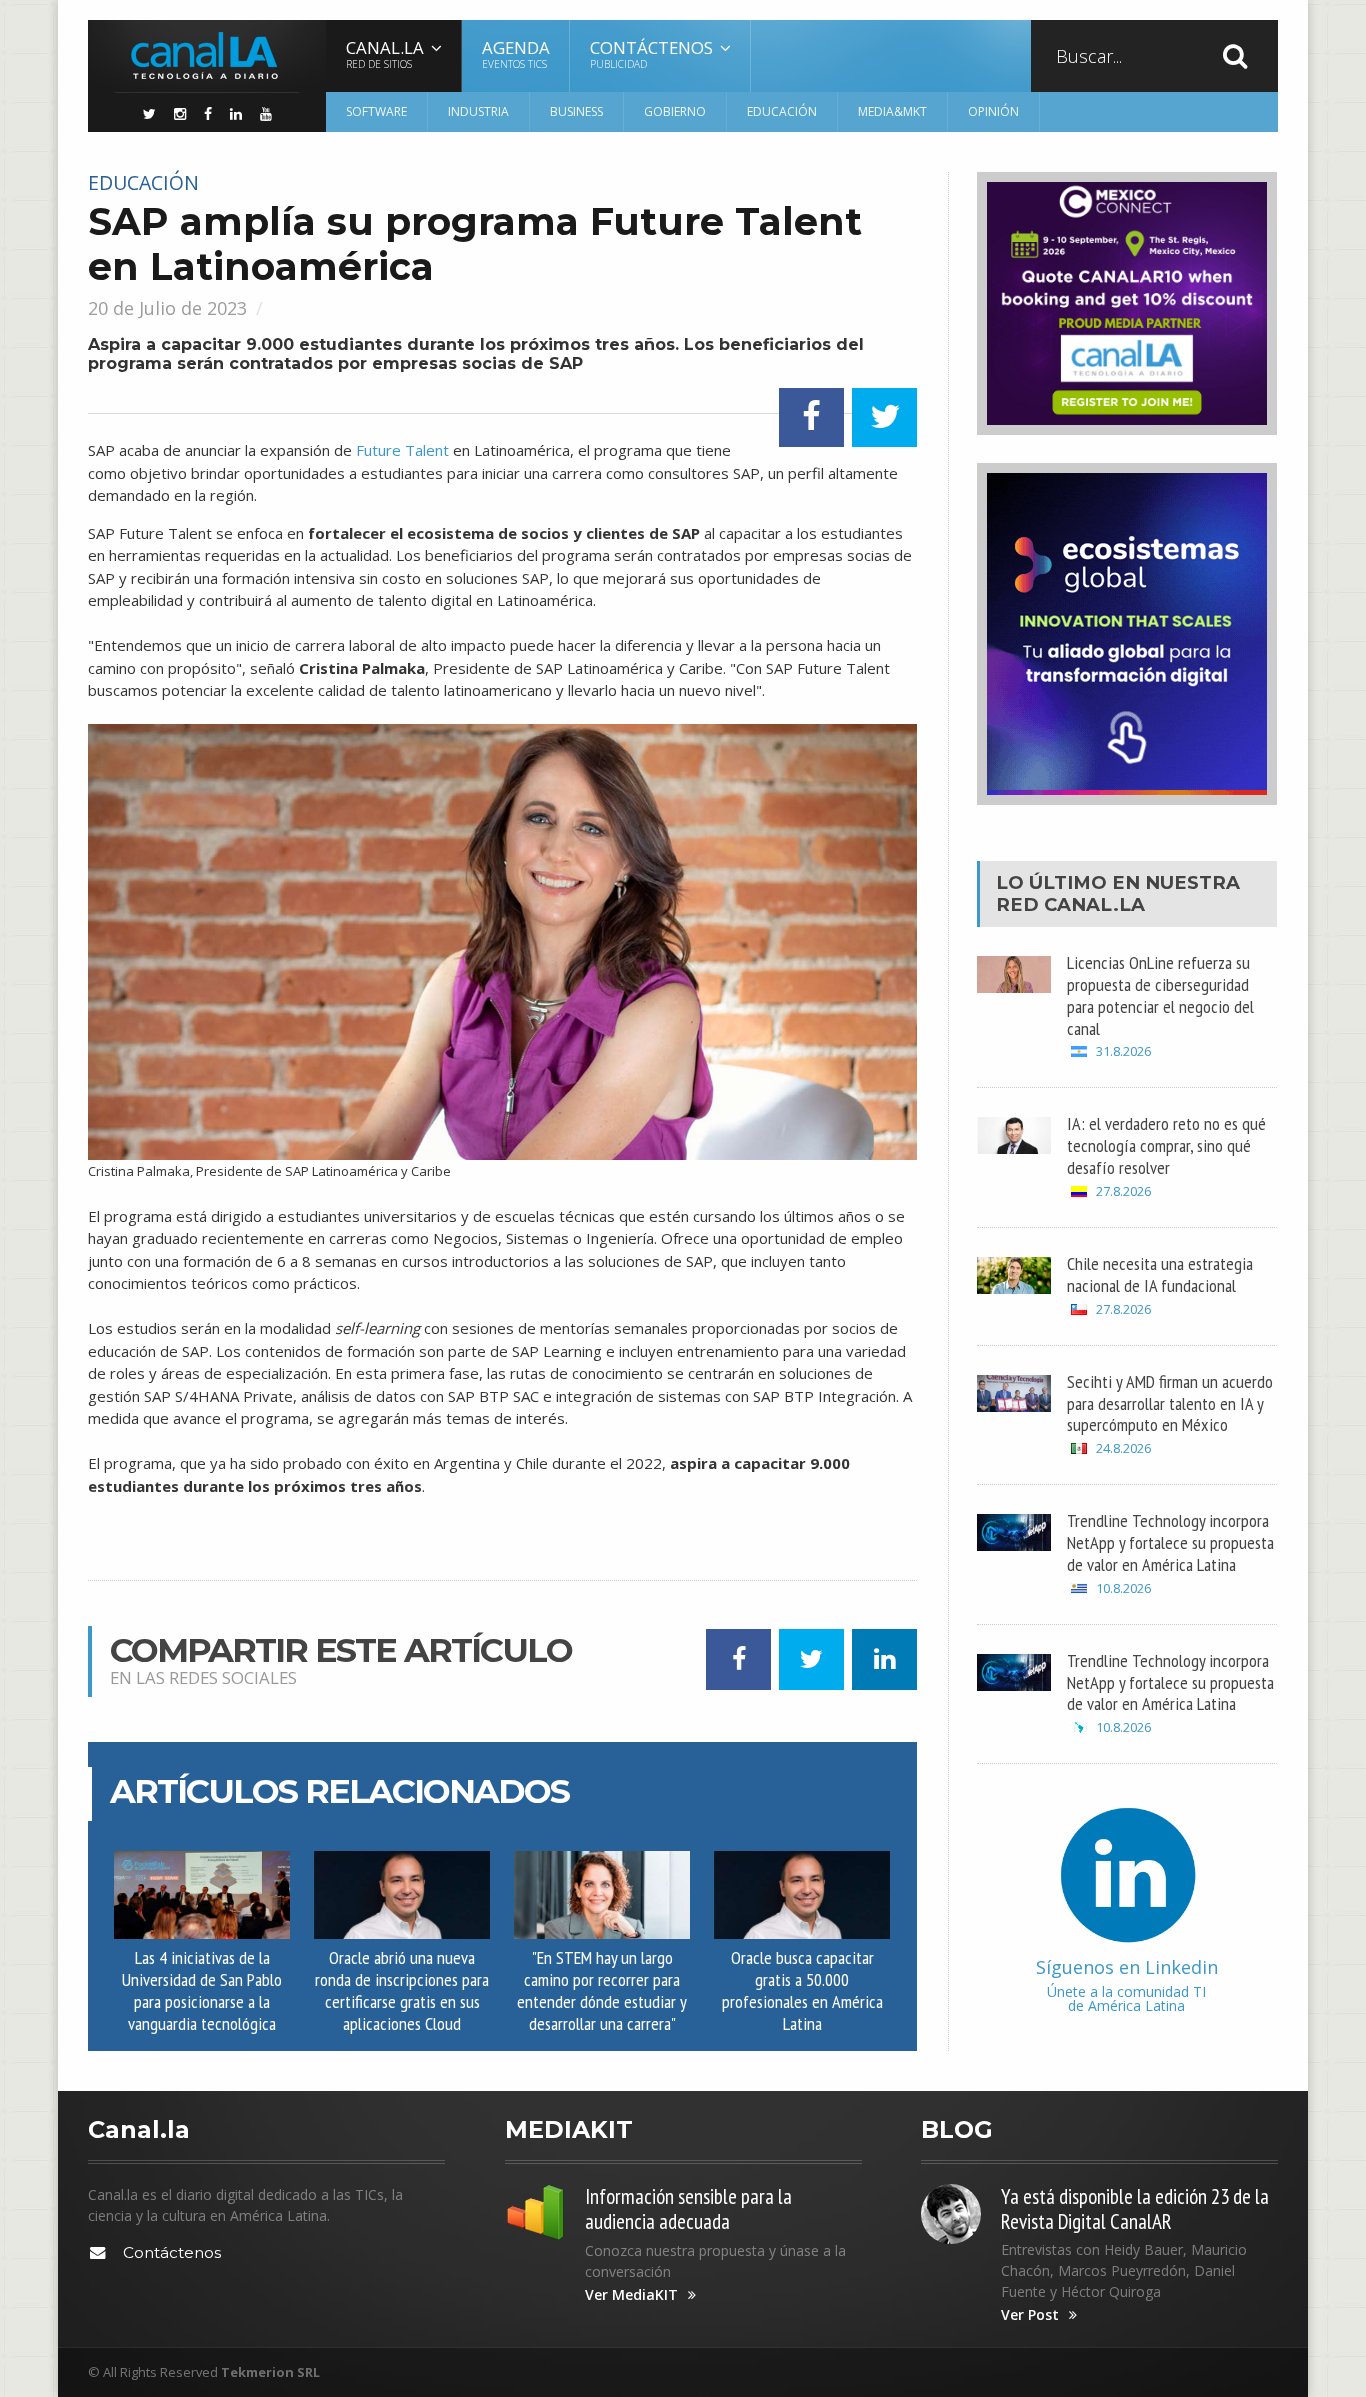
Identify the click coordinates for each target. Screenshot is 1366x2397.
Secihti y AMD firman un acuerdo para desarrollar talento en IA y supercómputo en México (1170, 1403)
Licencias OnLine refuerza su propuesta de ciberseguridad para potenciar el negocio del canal (1160, 995)
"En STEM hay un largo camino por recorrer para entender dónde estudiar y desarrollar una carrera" (602, 1990)
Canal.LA (1094, 904)
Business (576, 111)
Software (376, 111)
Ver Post (1030, 2315)
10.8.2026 (1123, 1588)
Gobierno (675, 111)
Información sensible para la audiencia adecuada (688, 2209)
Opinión (993, 111)
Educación (782, 111)
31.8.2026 (1123, 1051)
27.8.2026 (1123, 1191)
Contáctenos (172, 2252)
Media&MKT (892, 111)
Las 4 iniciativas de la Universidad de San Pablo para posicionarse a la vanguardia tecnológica (202, 1990)
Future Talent (402, 450)
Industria (478, 111)
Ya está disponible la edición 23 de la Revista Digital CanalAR (1135, 2209)
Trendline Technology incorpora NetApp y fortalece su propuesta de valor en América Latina (1170, 1542)
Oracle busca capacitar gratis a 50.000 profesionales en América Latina (802, 1990)
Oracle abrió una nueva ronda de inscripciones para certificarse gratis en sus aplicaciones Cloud (402, 1990)
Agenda (516, 53)
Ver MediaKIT (631, 2295)
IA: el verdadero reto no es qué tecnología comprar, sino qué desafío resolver (1166, 1145)
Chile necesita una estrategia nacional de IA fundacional (1160, 1274)
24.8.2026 (1123, 1448)
